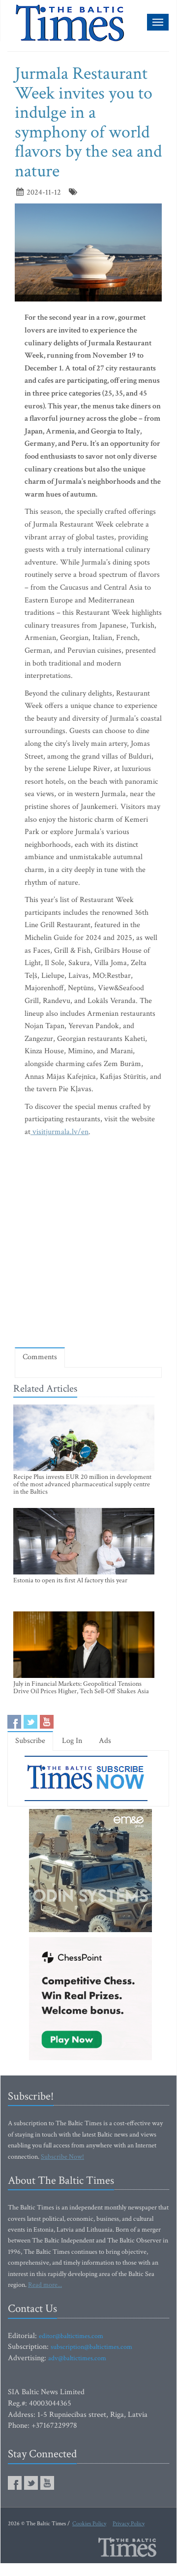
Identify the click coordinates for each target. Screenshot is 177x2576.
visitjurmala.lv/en (59, 1132)
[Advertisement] (88, 1244)
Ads (105, 1741)
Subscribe (30, 1741)
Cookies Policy (89, 2524)
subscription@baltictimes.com (91, 2347)
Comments (40, 1357)
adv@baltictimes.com (77, 2358)
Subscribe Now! (62, 2157)
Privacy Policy (129, 2524)
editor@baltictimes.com (71, 2336)
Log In (72, 1741)
